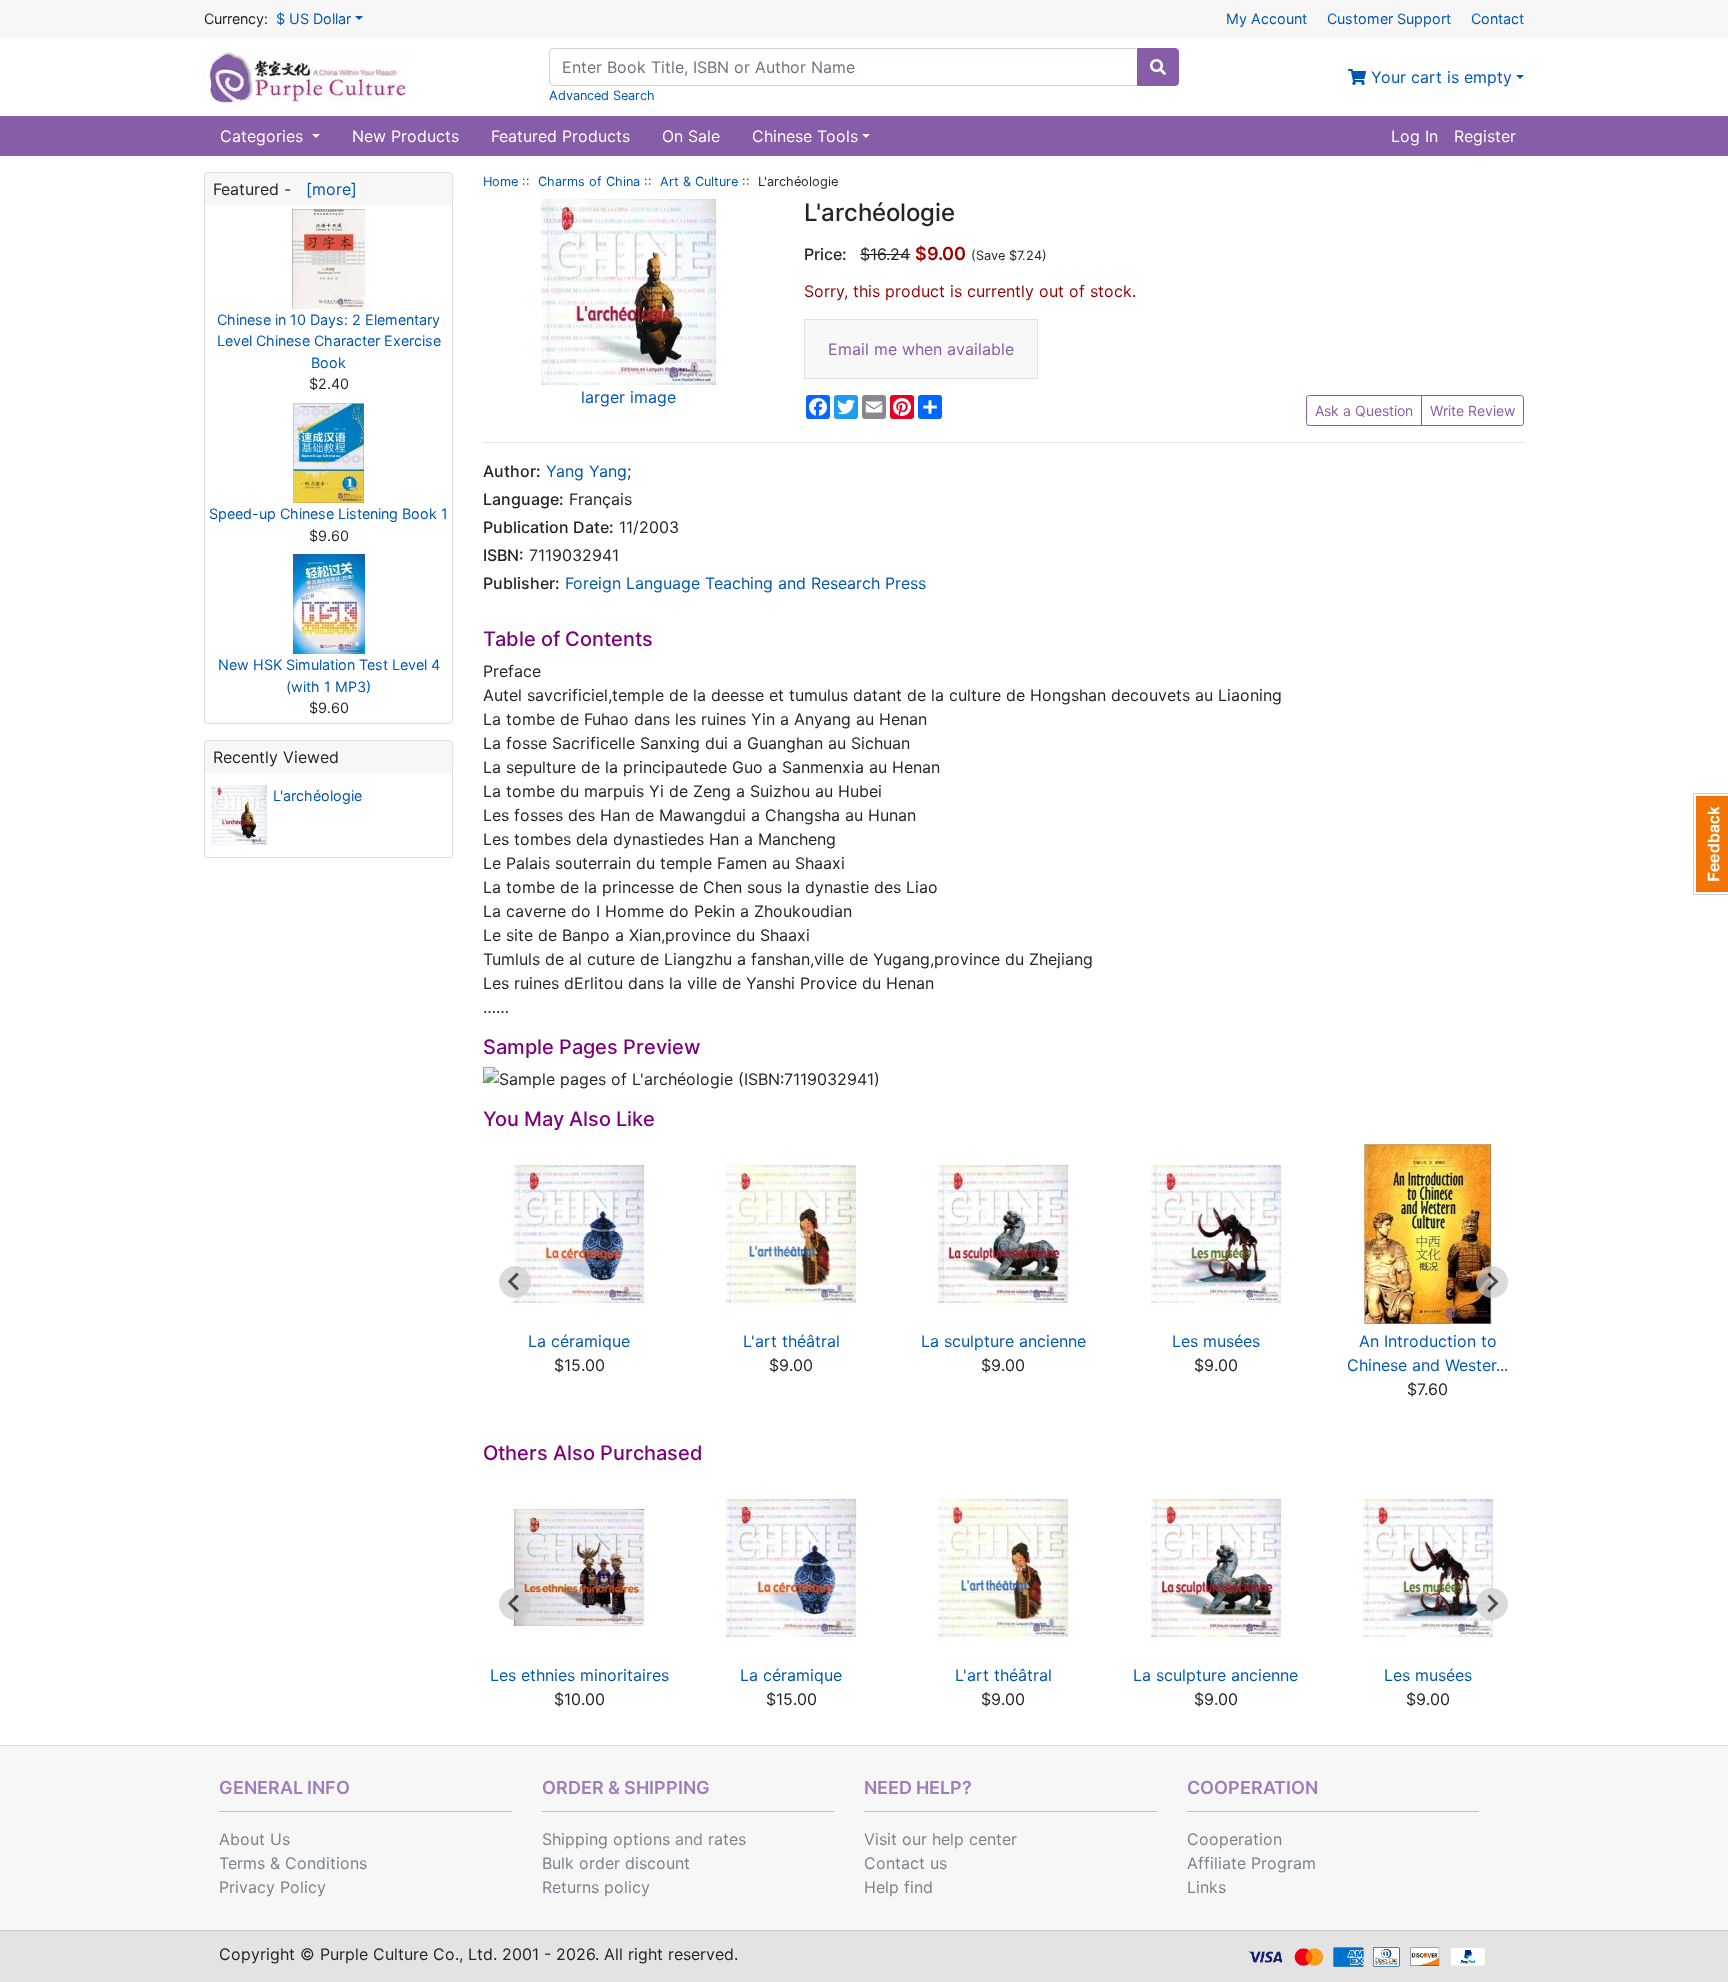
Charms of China (589, 181)
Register (1485, 136)
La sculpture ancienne (1003, 1341)
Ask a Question (1364, 410)
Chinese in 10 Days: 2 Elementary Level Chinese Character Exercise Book (329, 341)
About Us (254, 1839)
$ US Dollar (313, 18)
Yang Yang (586, 471)
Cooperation (1234, 1839)
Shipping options (606, 1839)
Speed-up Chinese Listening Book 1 (328, 513)
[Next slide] (1492, 1282)
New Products (405, 136)
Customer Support (1389, 18)
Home (500, 181)
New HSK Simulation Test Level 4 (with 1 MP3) (329, 675)
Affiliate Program (1251, 1863)
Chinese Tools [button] (805, 136)
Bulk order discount (616, 1863)
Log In (1414, 136)
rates (727, 1839)
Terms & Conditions (293, 1863)
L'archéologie (317, 795)
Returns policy (596, 1887)
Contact (1497, 18)
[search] (1158, 67)
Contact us (905, 1863)
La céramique (579, 1341)
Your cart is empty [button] (1439, 77)
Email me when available (921, 349)
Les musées (1216, 1341)
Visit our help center (940, 1839)
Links (1206, 1887)
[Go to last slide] (515, 1282)
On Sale (691, 136)
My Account (1266, 18)
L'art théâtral (791, 1341)
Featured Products (560, 136)
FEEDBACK (1710, 844)
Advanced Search (602, 95)
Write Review (1472, 410)
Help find (898, 1887)
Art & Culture (699, 181)
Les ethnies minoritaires (579, 1675)
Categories (264, 136)
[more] (326, 189)
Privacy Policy (272, 1887)
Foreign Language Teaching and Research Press (745, 583)
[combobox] (843, 67)
